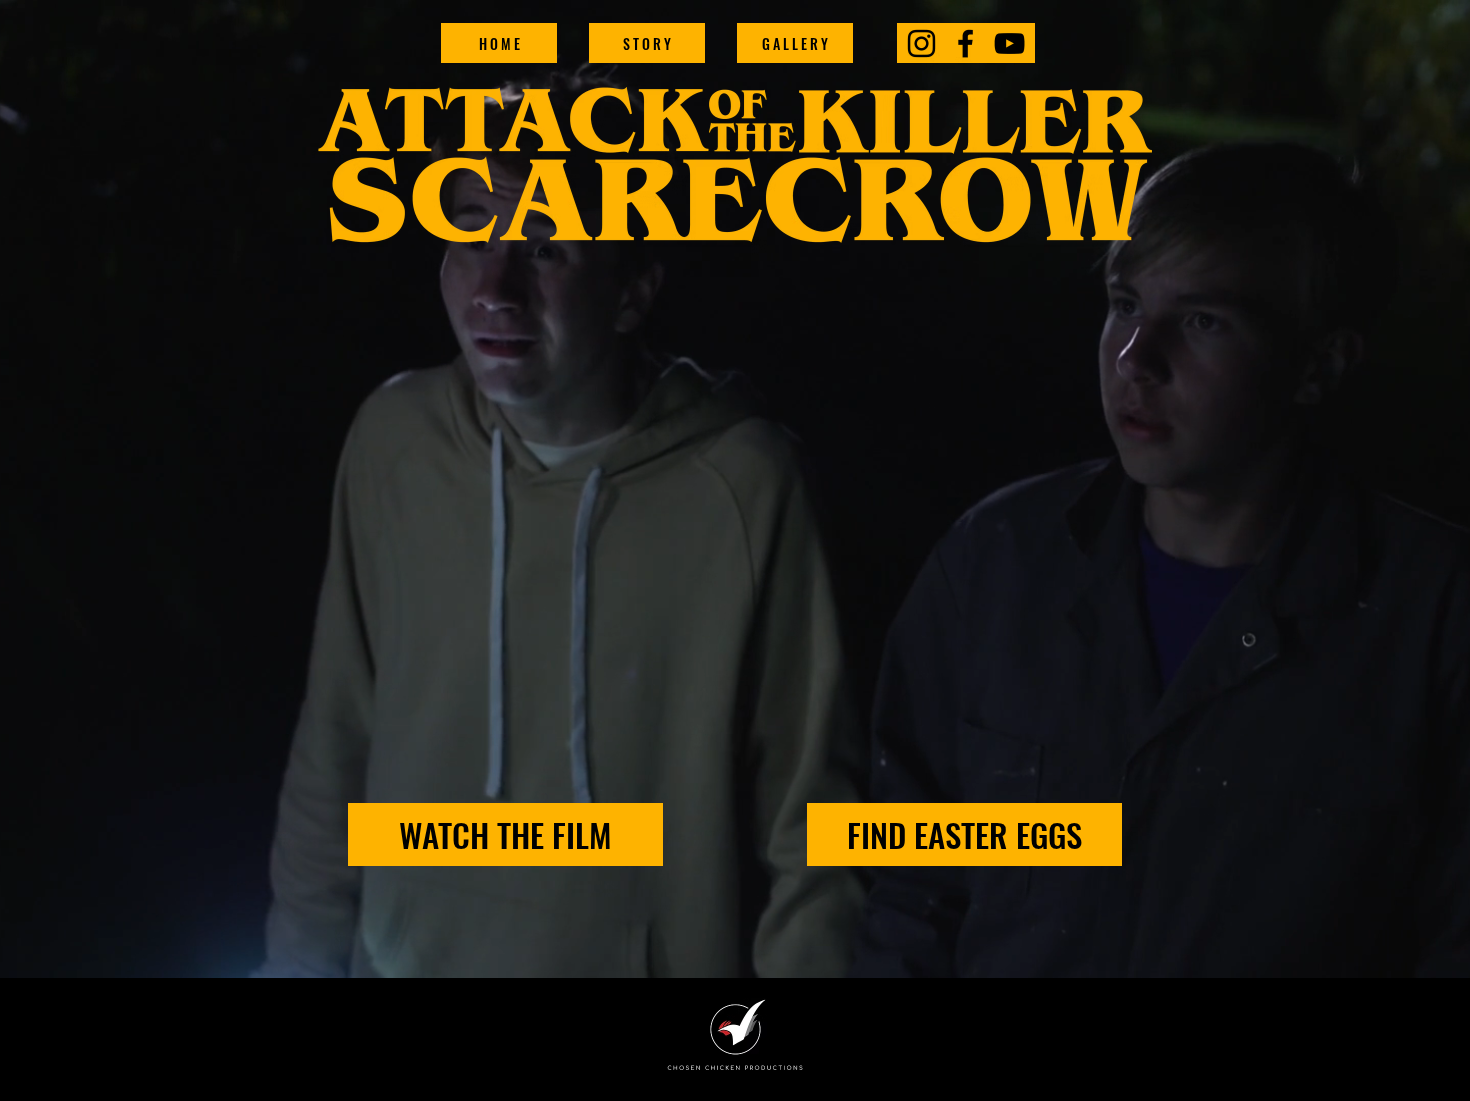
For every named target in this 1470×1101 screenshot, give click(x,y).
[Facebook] (965, 43)
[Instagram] (921, 43)
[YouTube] (1009, 43)
